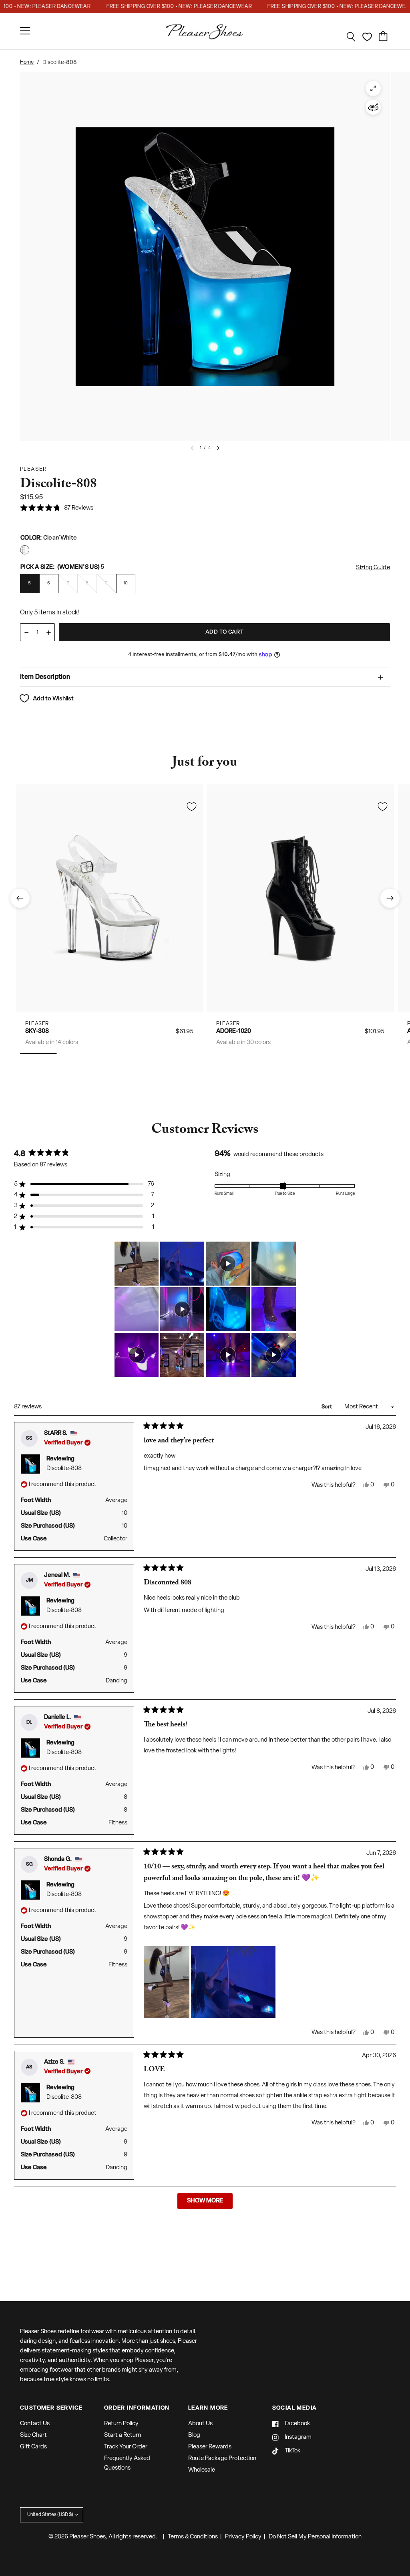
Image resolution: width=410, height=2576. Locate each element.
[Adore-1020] (300, 898)
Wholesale (202, 2470)
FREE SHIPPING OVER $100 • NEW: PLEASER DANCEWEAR (161, 7)
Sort (327, 1407)
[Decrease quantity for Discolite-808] (26, 633)
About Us (200, 2424)
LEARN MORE (208, 2408)
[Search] (351, 37)
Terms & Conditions (193, 2537)
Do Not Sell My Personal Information (315, 2537)
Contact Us (35, 2424)
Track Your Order (126, 2447)
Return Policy (121, 2424)
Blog (194, 2435)
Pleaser (37, 1024)
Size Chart (33, 2435)
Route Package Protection (222, 2459)
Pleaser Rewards (210, 2447)
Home (27, 62)
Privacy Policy (243, 2537)
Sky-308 (37, 1031)
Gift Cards (33, 2447)
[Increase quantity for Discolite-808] (48, 633)
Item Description (45, 677)
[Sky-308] (110, 898)
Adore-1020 (234, 1031)
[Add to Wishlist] (191, 806)
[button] (57, 509)
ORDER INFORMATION (137, 2408)
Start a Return (123, 2435)
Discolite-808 (64, 1469)
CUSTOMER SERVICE (51, 2408)
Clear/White (25, 550)
